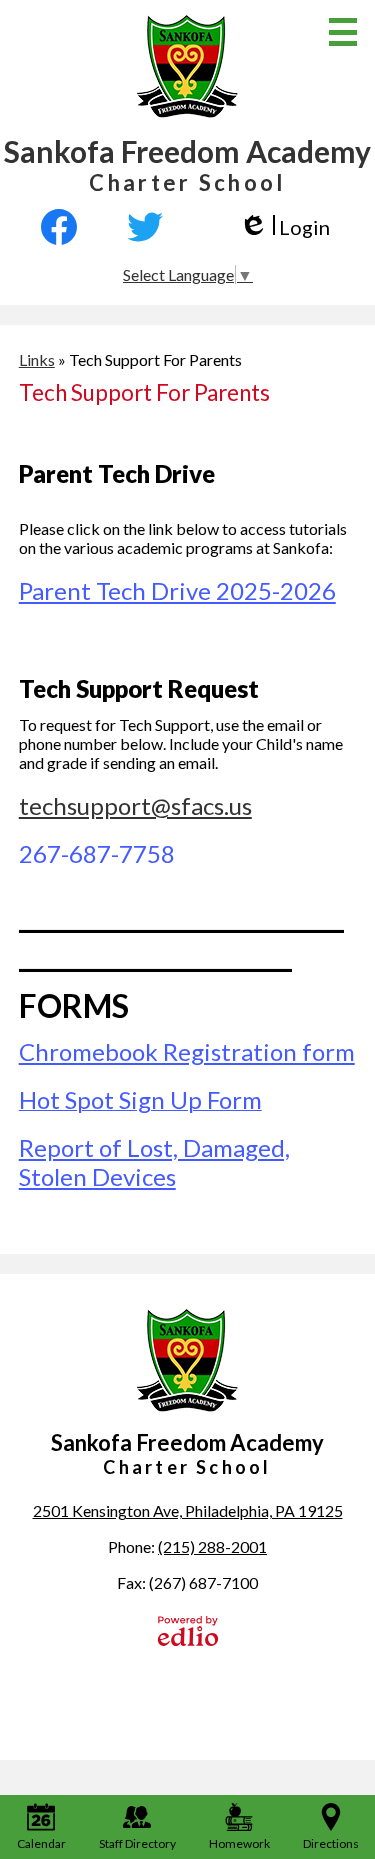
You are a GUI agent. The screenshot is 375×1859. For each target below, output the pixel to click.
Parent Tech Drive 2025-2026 (177, 590)
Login (284, 227)
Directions (331, 1843)
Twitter (145, 227)
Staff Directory (137, 1843)
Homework (239, 1843)
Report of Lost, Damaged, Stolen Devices (154, 1162)
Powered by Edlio (188, 1631)
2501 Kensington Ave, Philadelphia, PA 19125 (188, 1510)
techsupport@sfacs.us (135, 805)
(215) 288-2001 (212, 1546)
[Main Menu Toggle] (343, 32)
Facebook (68, 227)
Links (37, 359)
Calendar (41, 1843)
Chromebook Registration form (187, 1051)
